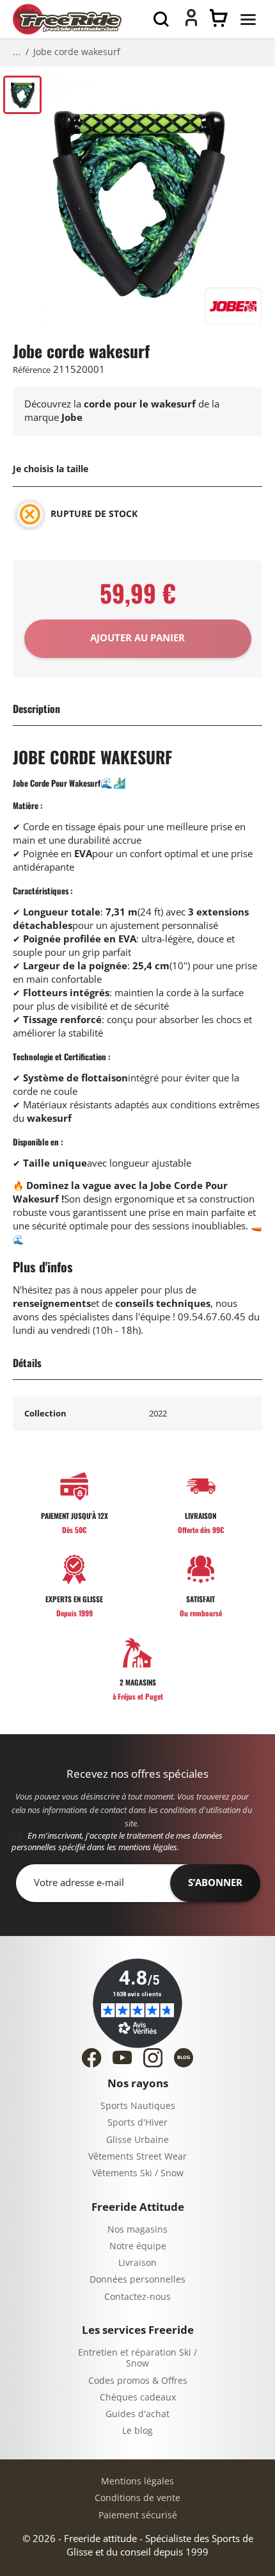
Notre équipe (138, 2246)
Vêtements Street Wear (137, 2157)
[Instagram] (153, 2058)
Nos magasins (137, 2230)
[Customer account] (191, 23)
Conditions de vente (137, 2498)
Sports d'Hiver (137, 2123)
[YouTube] (122, 2057)
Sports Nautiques (138, 2106)
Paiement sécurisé (138, 2515)
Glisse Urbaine (137, 2140)
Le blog (137, 2431)
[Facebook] (91, 2058)
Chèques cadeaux (138, 2398)
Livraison (137, 2263)
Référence (32, 370)
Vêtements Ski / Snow (138, 2173)
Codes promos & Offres (138, 2381)
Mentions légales (137, 2482)
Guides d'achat (137, 2414)
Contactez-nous (137, 2297)
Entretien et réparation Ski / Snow (137, 2359)
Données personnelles (137, 2280)
